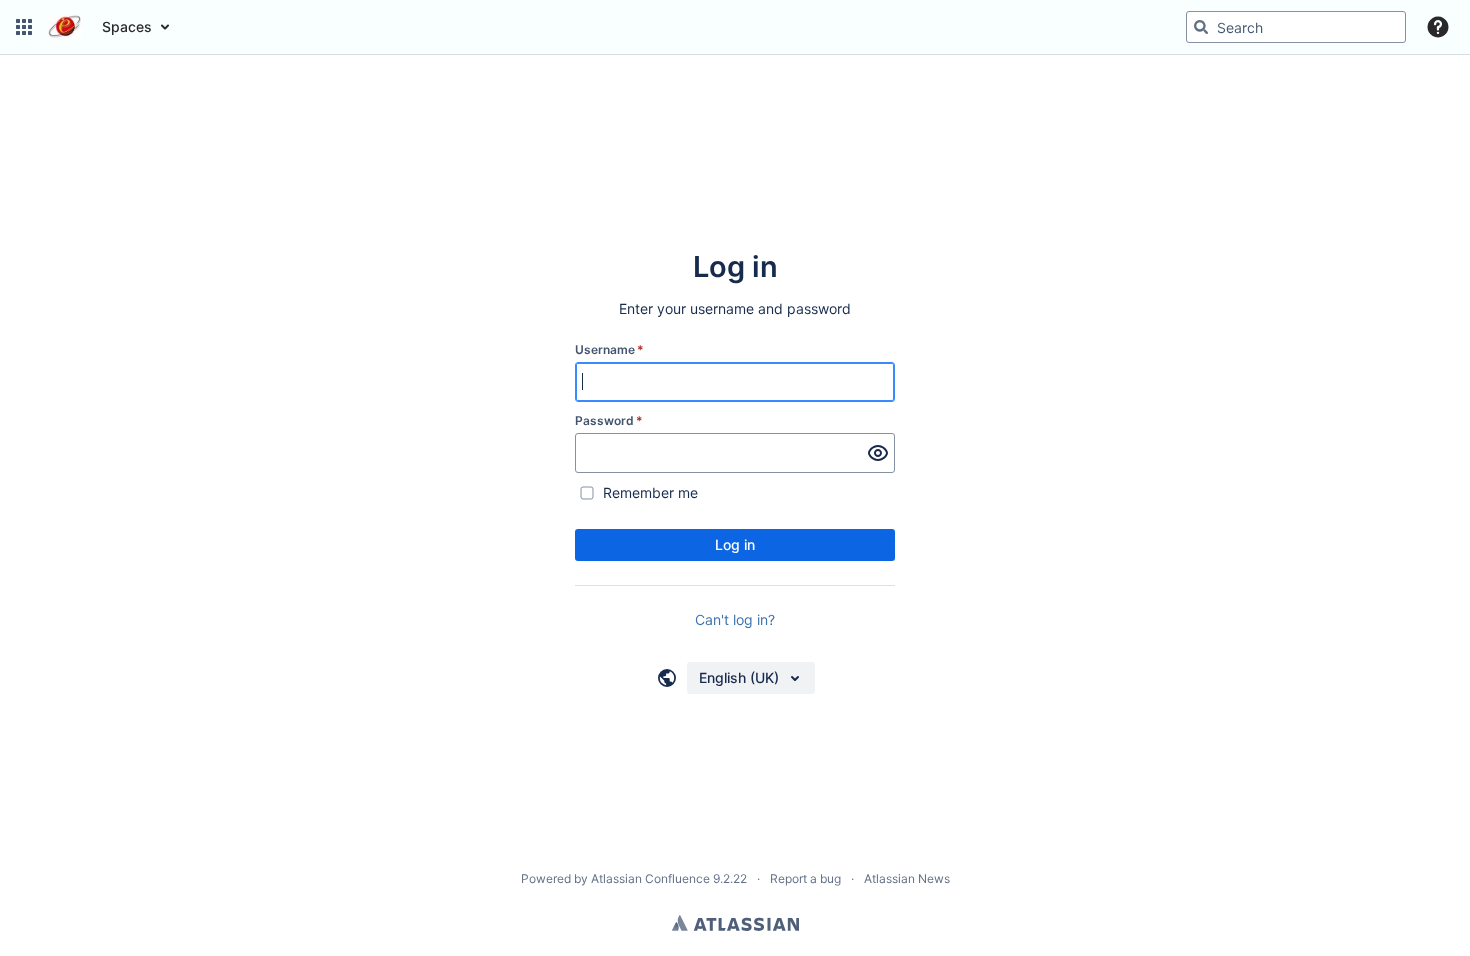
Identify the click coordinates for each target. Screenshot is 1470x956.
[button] (24, 27)
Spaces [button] (127, 26)
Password (609, 420)
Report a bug (805, 878)
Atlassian (735, 923)
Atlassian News (907, 878)
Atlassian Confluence (650, 878)
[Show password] (878, 453)
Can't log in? (735, 619)
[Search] (1201, 27)
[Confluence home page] (65, 27)
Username (609, 349)
